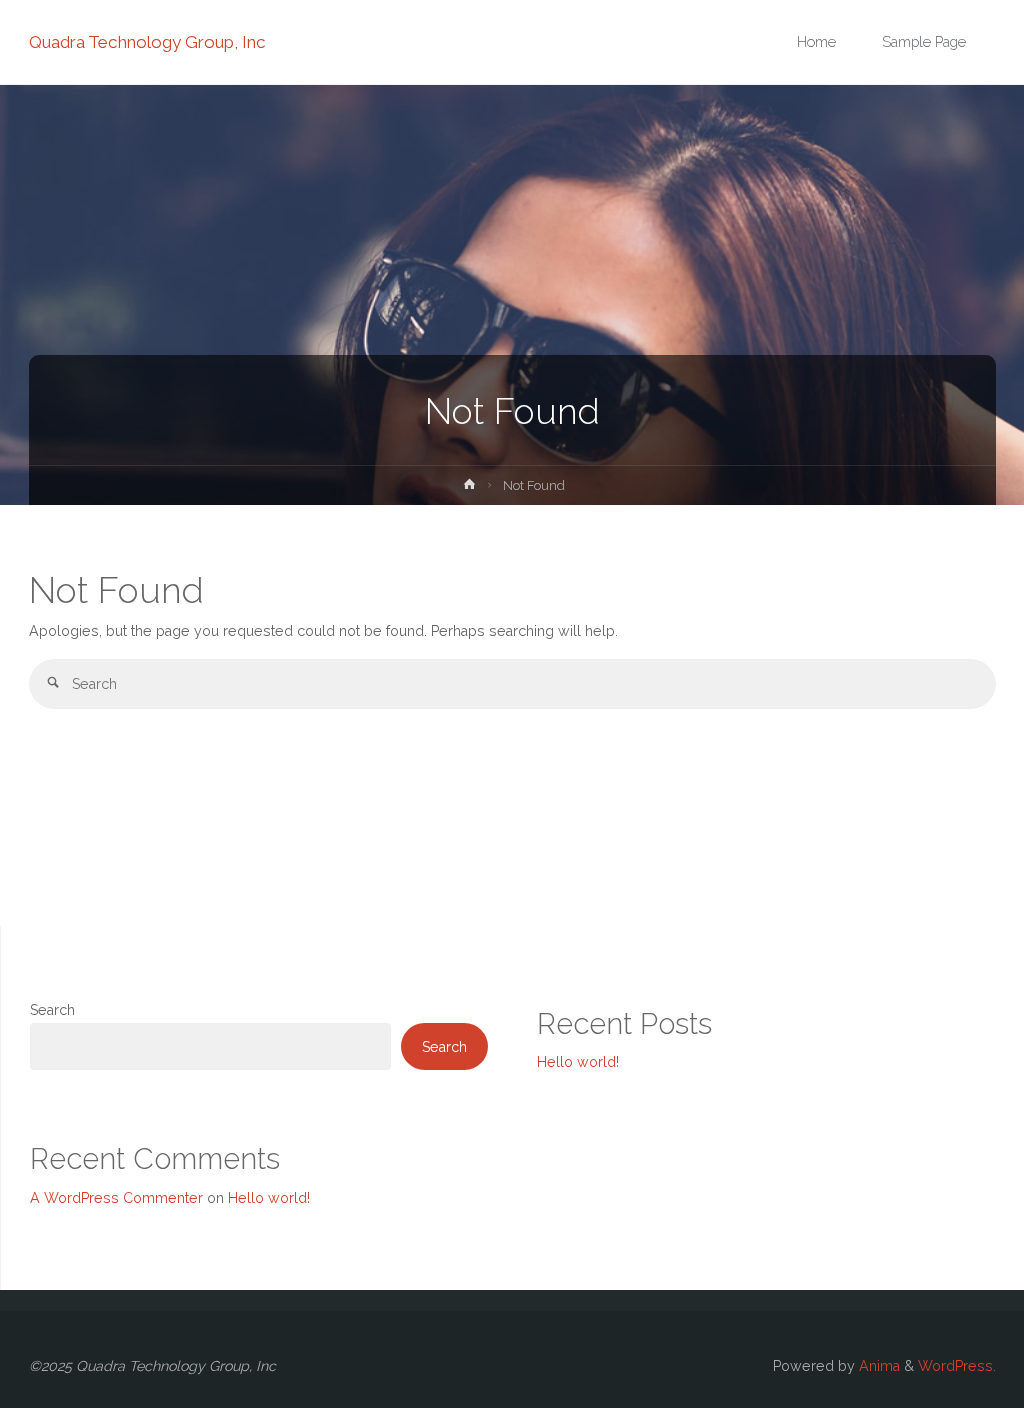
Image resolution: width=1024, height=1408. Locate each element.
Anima (877, 1366)
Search (52, 1010)
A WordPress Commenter (116, 1198)
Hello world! (578, 1062)
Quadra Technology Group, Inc (147, 42)
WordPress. (957, 1366)
